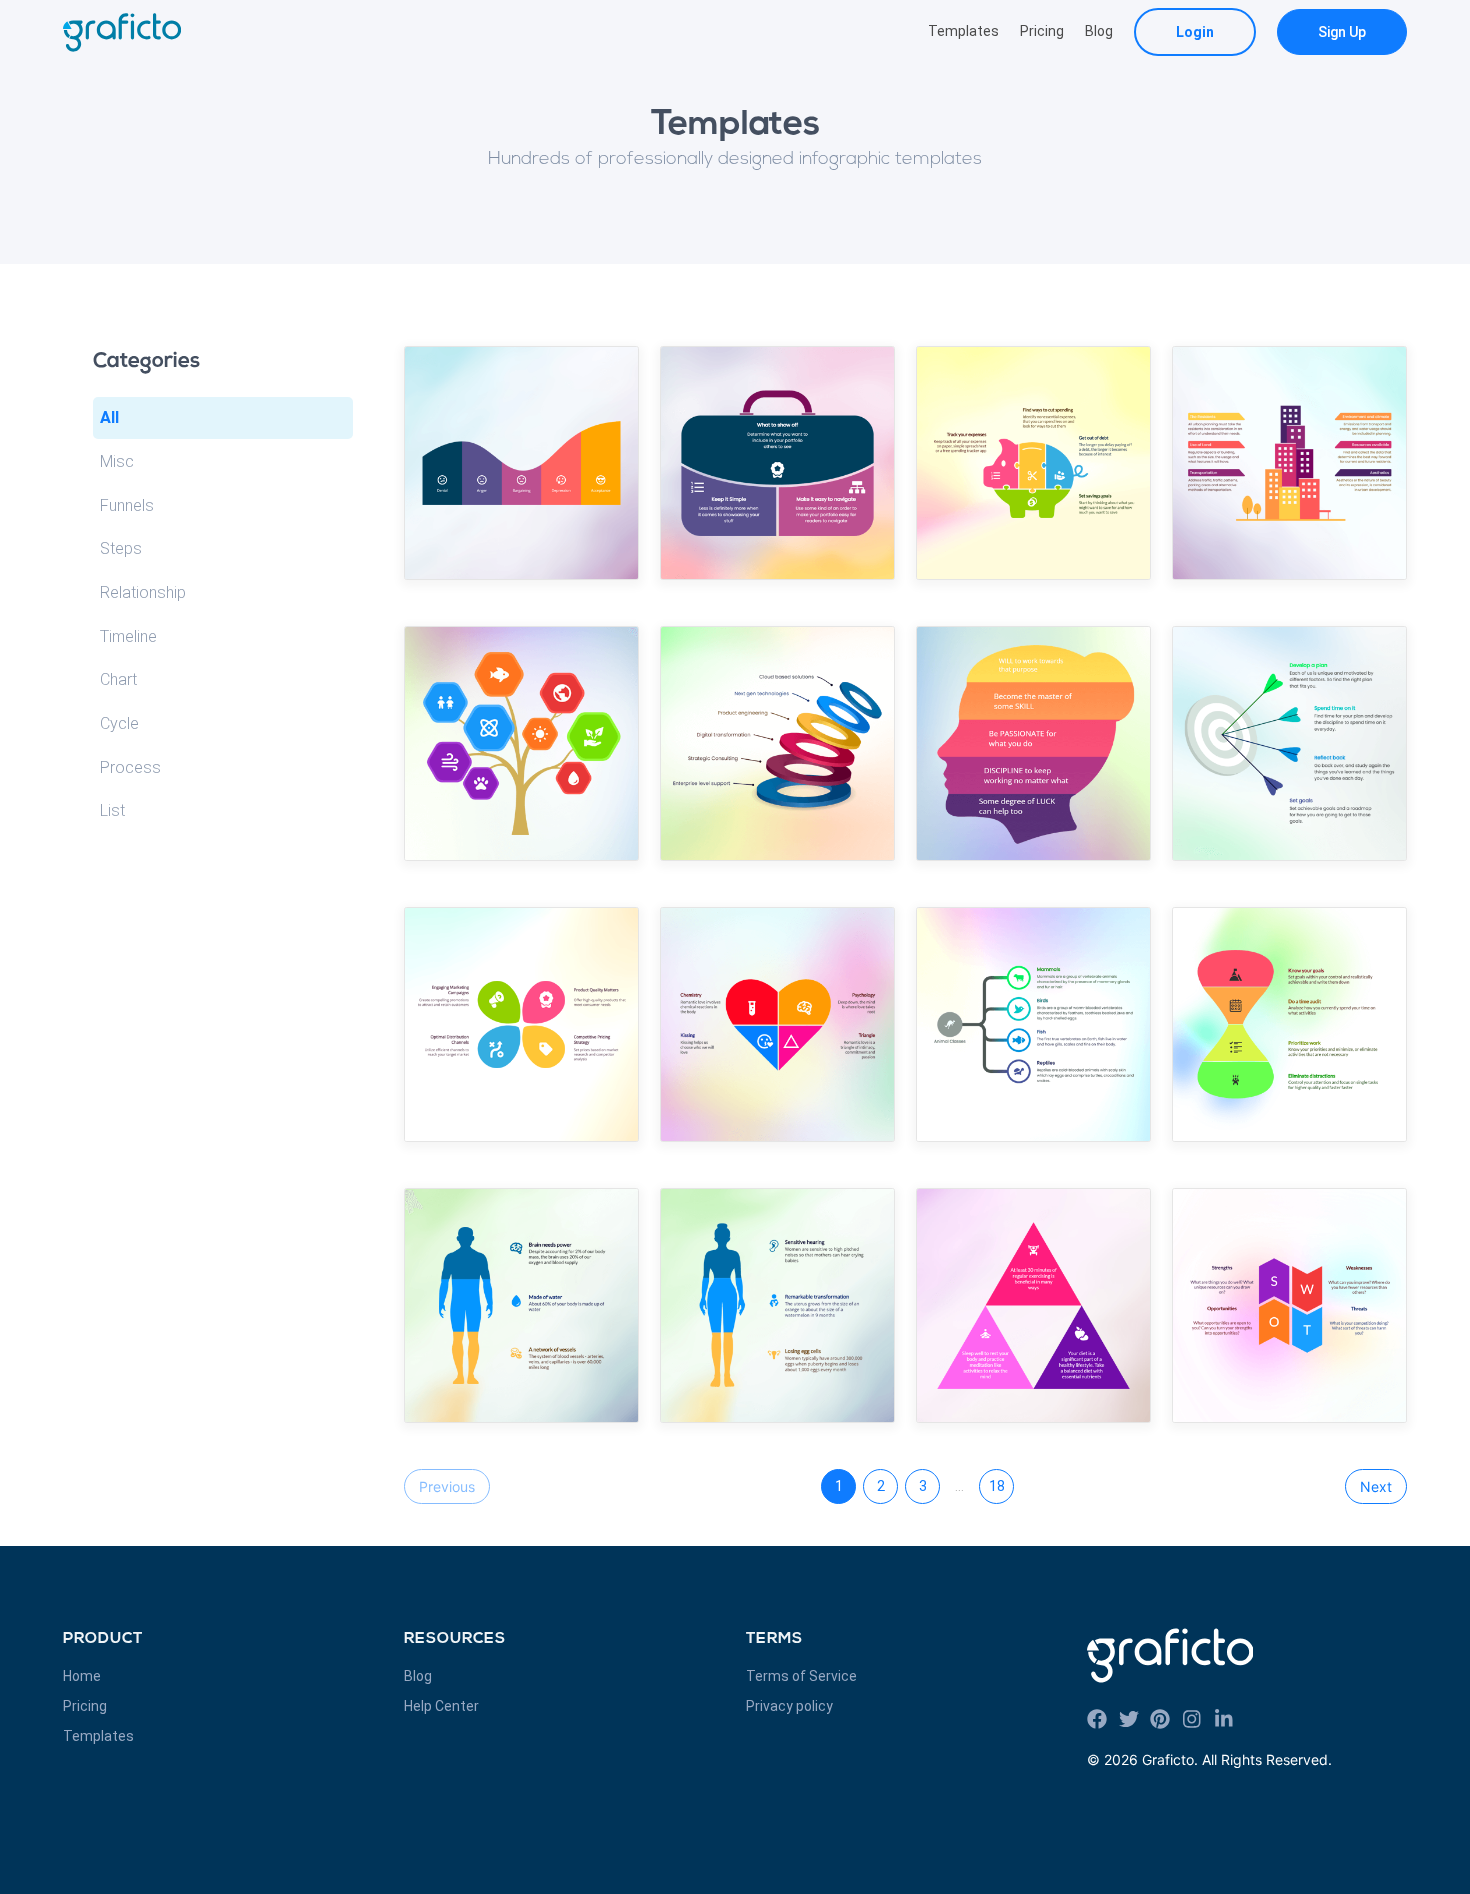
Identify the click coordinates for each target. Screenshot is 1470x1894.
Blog (1099, 31)
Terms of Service (801, 1676)
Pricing (1042, 31)
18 (997, 1486)
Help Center (441, 1706)
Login (1195, 32)
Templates (963, 31)
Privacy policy (789, 1706)
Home (82, 1676)
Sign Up (1342, 32)
